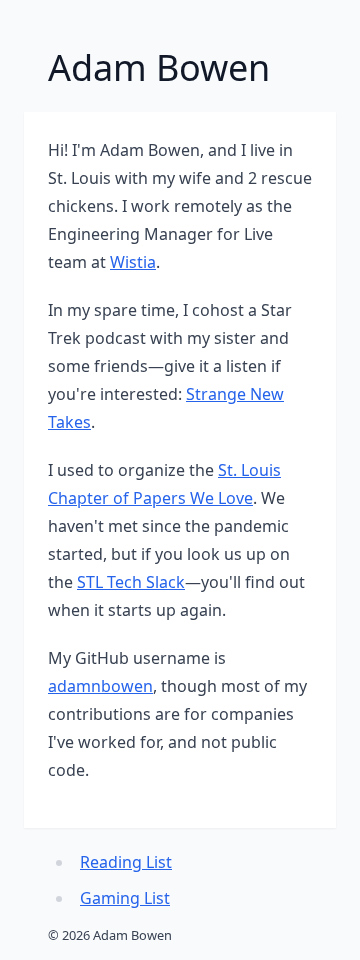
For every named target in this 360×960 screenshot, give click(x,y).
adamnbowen (100, 686)
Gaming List (125, 898)
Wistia (133, 262)
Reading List (126, 862)
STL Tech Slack (131, 582)
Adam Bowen (159, 67)
